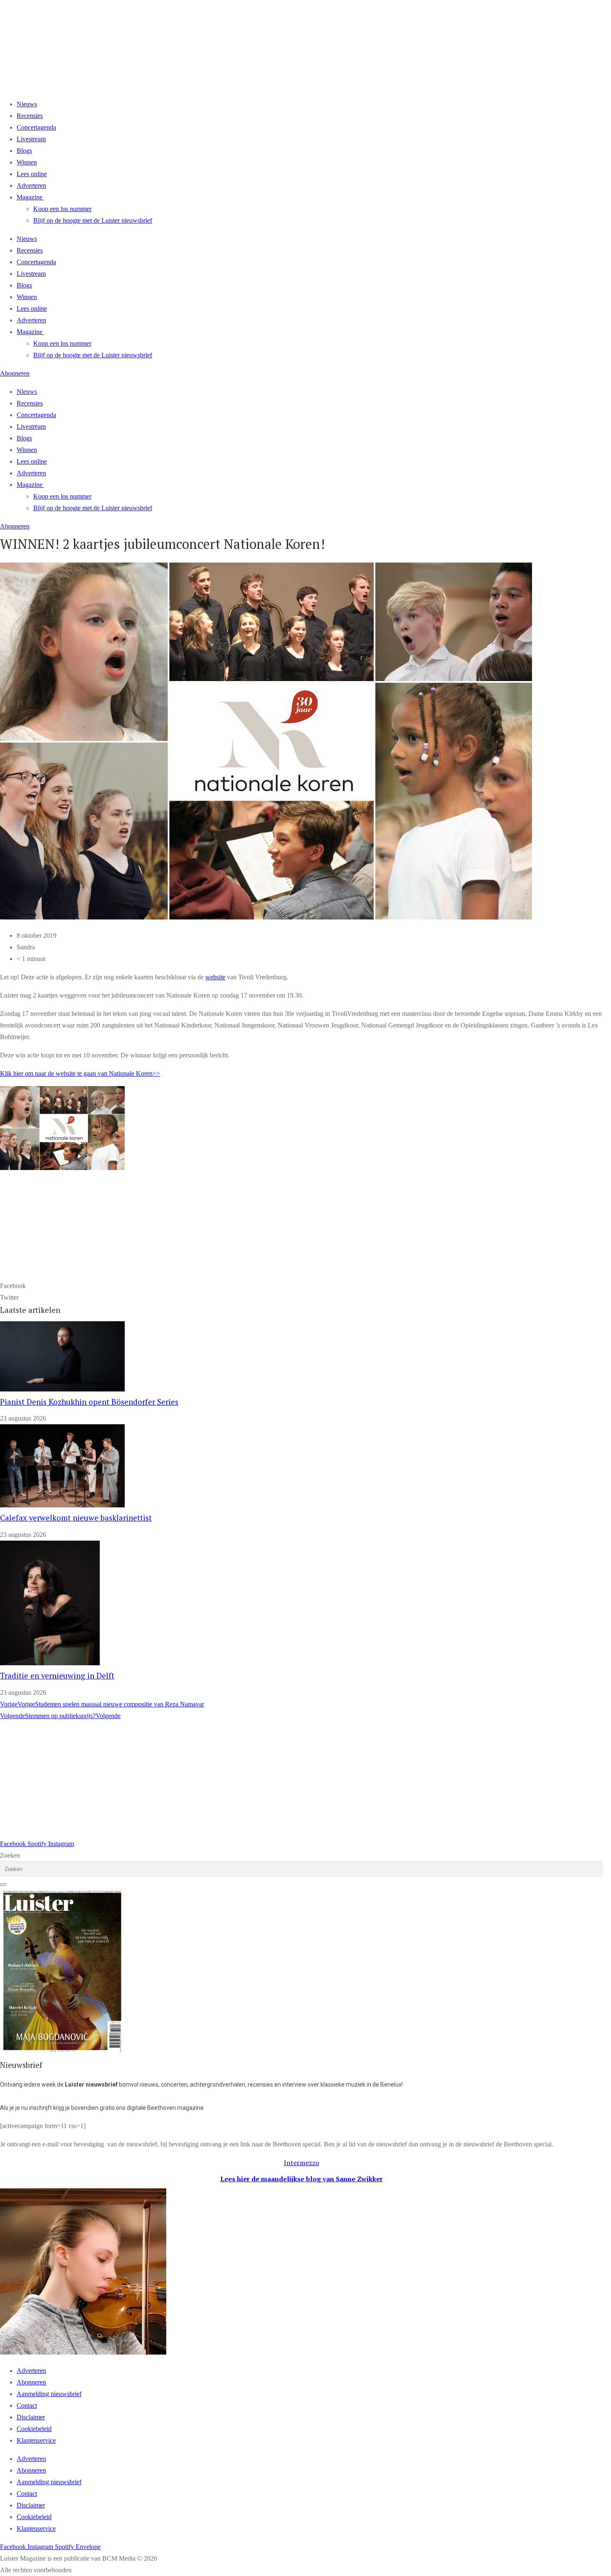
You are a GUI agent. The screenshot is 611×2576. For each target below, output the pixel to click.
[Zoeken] (3, 1885)
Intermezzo (302, 2163)
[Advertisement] (249, 1780)
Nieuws (27, 104)
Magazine (30, 197)
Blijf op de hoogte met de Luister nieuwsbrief (93, 220)
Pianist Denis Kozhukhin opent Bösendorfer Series (89, 1402)
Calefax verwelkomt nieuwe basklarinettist (76, 1518)
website (215, 977)
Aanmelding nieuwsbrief (49, 2394)
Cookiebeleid (34, 2429)
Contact (27, 2405)
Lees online (32, 174)
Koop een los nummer (62, 209)
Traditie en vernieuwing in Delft (57, 1676)
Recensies (30, 116)
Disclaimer (31, 2417)
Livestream (31, 139)
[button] (301, 1286)
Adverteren (31, 186)
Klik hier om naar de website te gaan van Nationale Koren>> (80, 1073)
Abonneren (31, 2382)
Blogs (24, 151)
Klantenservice (36, 2440)
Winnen (27, 162)
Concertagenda (36, 127)
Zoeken (10, 1855)
